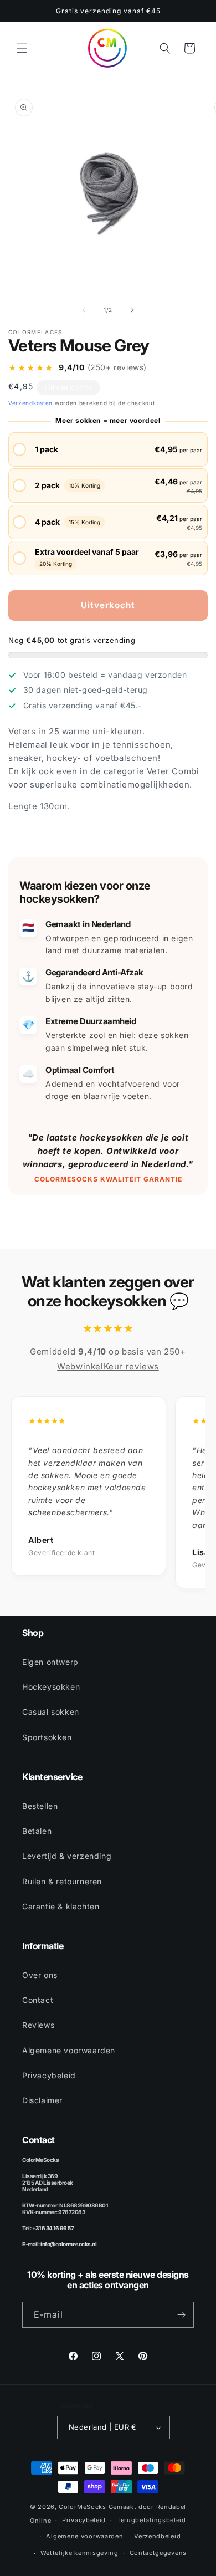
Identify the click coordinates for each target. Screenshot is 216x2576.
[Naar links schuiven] (84, 310)
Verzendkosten (30, 403)
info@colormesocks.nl (68, 2244)
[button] (22, 48)
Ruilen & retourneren (62, 1881)
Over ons (40, 1975)
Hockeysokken (51, 1687)
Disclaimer (42, 2100)
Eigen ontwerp (50, 1662)
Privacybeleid (49, 2075)
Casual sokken (51, 1712)
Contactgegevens (158, 2553)
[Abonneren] (181, 2315)
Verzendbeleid (157, 2536)
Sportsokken (47, 1737)
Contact (38, 2000)
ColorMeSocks (82, 2507)
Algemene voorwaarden (69, 2050)
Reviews (38, 2025)
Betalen (37, 1831)
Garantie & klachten (61, 1906)
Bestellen (40, 1806)
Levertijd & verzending (67, 1856)
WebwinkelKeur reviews (108, 1366)
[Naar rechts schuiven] (132, 310)
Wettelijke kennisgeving (79, 2553)
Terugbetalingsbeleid (151, 2520)
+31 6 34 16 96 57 (53, 2228)
